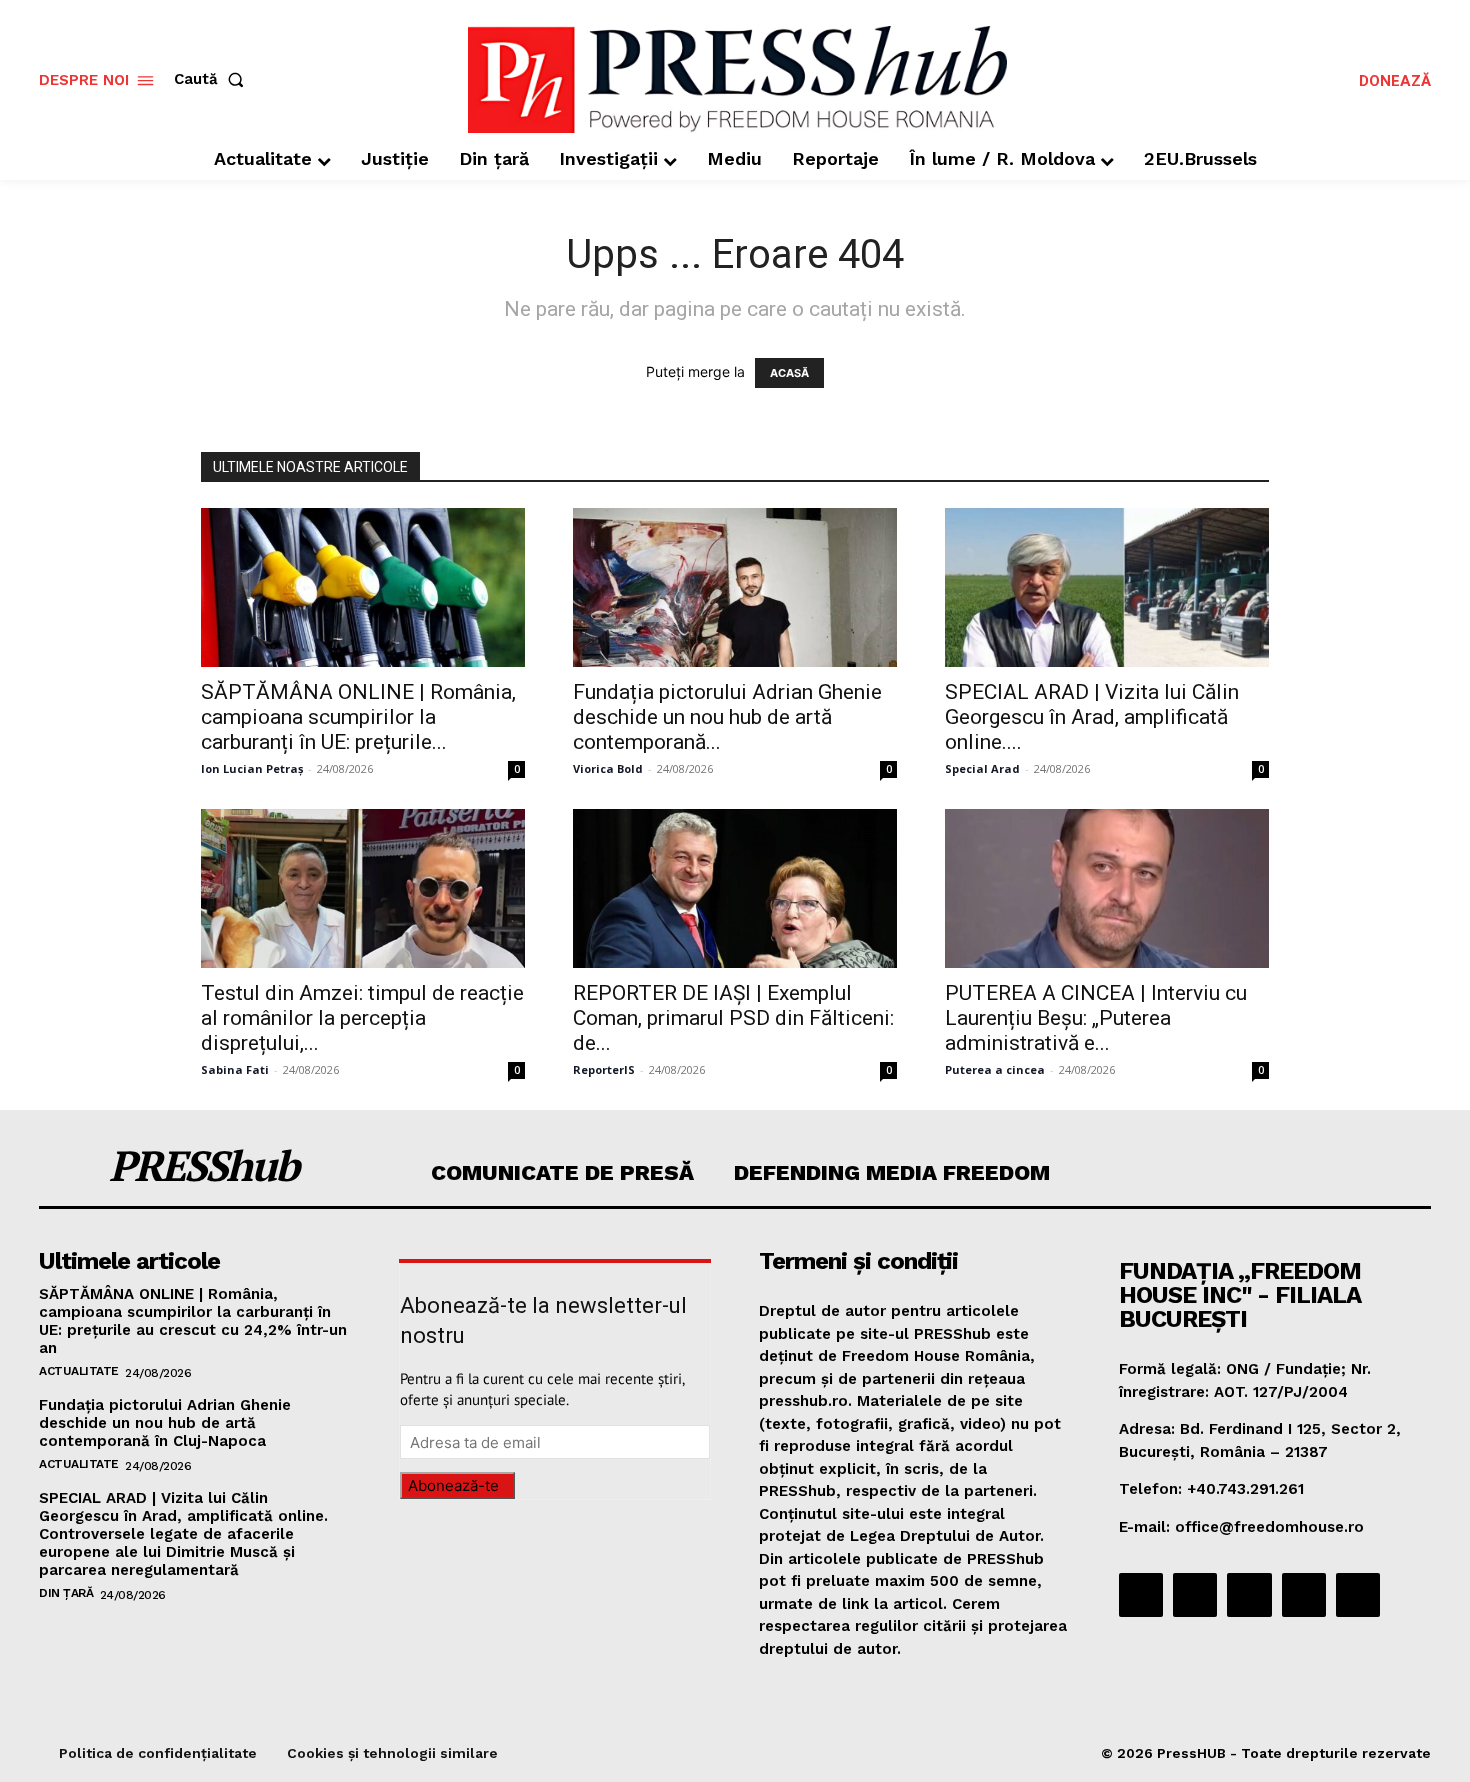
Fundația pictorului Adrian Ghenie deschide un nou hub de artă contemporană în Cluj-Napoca (165, 1423)
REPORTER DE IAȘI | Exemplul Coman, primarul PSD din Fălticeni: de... (733, 1018)
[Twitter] (1304, 1595)
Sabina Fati (235, 1069)
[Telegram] (1249, 1595)
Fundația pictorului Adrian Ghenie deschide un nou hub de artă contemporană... (727, 717)
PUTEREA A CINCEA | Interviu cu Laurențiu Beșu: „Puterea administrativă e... (1096, 1018)
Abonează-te (453, 1485)
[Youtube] (1358, 1595)
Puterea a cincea (995, 1069)
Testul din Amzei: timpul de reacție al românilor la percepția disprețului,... (362, 1018)
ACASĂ (789, 373)
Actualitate (79, 1371)
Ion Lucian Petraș (252, 768)
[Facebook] (1141, 1595)
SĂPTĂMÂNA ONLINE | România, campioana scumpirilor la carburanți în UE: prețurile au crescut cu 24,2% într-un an (193, 1321)
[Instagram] (1195, 1595)
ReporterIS (604, 1069)
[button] (213, 79)
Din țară (66, 1593)
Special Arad (982, 768)
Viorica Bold (608, 768)
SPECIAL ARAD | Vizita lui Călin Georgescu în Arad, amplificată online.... (1092, 717)
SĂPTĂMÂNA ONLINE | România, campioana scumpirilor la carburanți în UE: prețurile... (358, 717)
